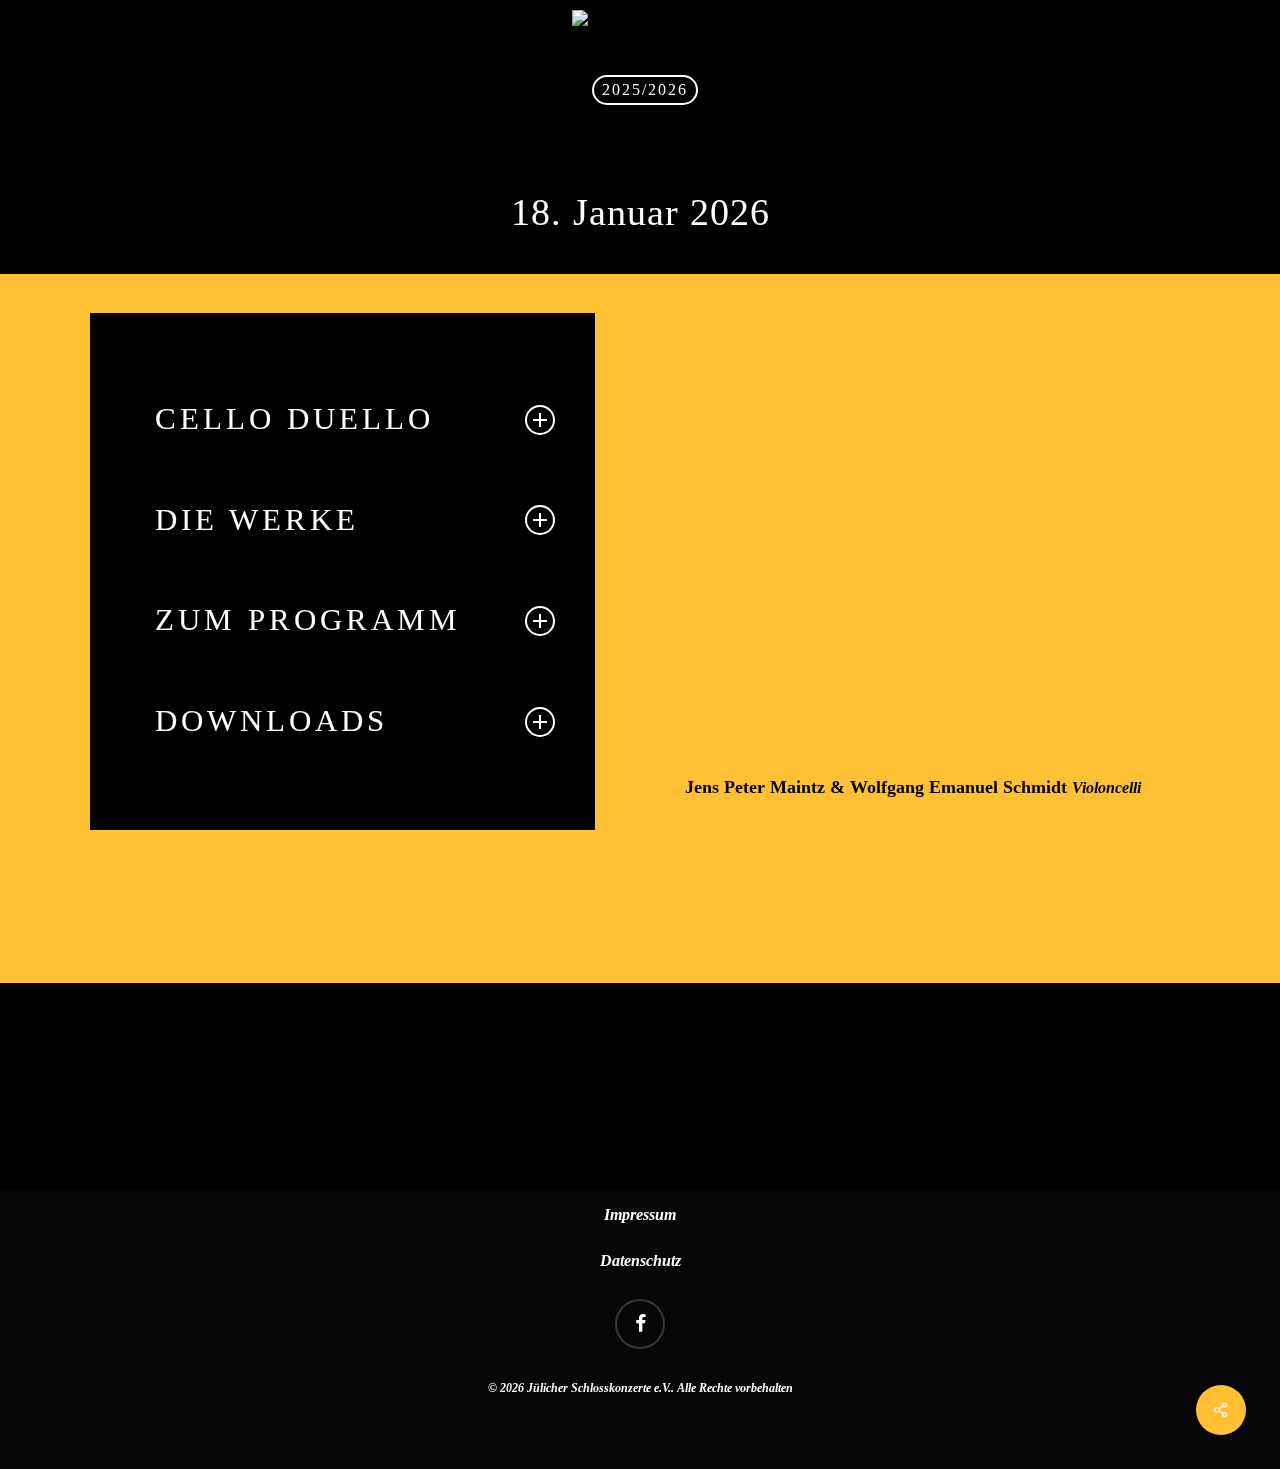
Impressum (640, 1214)
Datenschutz (640, 1260)
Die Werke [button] (257, 520)
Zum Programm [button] (308, 620)
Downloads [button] (271, 721)
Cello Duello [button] (294, 419)
